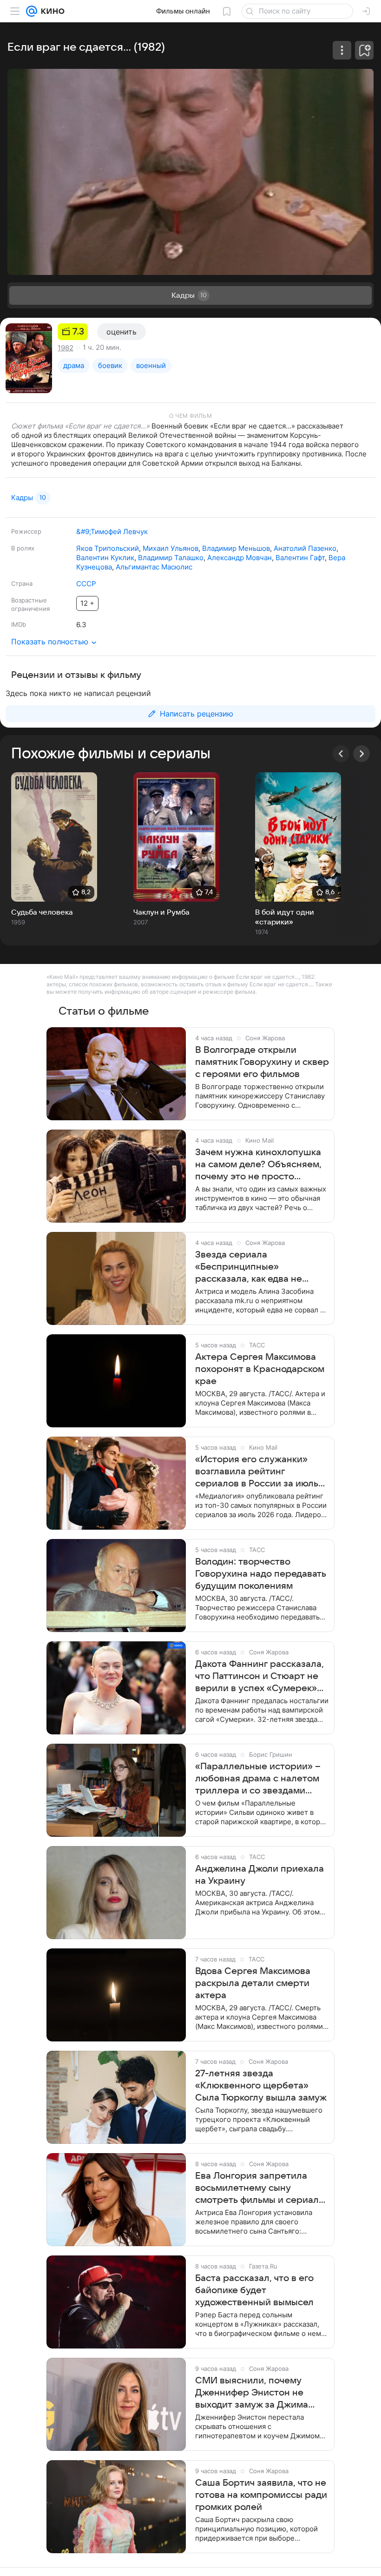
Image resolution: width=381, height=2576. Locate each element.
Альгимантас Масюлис (154, 567)
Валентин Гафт (300, 558)
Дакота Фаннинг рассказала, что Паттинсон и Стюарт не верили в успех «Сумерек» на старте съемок (259, 1677)
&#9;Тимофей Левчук (112, 532)
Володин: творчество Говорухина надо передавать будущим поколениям (261, 1574)
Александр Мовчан (240, 558)
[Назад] (341, 754)
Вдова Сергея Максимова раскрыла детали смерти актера (253, 1983)
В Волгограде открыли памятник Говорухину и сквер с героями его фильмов (262, 1062)
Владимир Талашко (171, 558)
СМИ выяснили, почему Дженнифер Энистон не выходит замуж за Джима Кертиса (252, 2393)
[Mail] (32, 11)
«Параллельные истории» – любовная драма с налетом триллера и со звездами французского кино (258, 1779)
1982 (66, 348)
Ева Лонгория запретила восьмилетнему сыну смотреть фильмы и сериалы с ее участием (260, 2188)
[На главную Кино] (51, 11)
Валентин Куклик (105, 558)
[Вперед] (361, 754)
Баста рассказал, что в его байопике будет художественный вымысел (254, 2290)
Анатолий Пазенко (305, 548)
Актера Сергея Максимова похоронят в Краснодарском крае (260, 1369)
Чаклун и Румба (161, 912)
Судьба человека (42, 912)
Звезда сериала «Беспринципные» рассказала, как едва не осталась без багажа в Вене (258, 1267)
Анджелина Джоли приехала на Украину (259, 1875)
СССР (86, 584)
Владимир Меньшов (236, 548)
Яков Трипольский (108, 548)
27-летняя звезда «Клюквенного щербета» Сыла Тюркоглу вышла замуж (261, 2086)
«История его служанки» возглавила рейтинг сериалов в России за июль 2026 (257, 1472)
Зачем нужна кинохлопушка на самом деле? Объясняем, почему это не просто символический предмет (258, 1165)
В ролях (23, 548)
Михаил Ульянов (171, 548)
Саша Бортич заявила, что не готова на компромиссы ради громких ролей (261, 2495)
